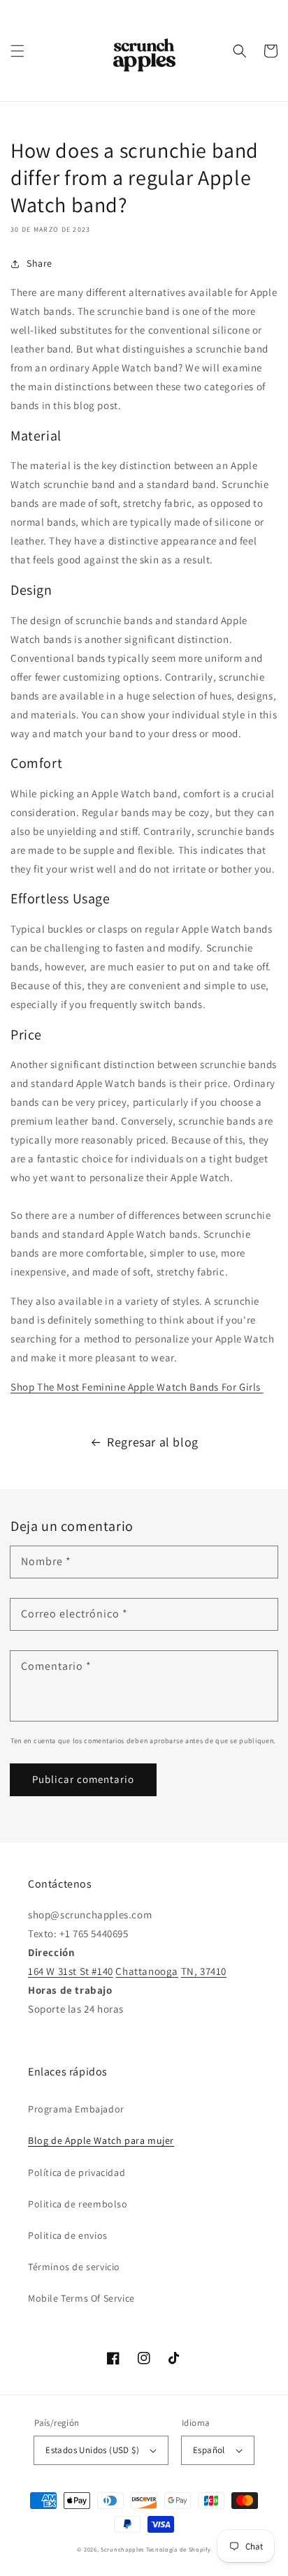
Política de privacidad (77, 2172)
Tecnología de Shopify (179, 2549)
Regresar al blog (153, 1442)
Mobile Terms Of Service (81, 2298)
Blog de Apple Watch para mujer (101, 2140)
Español (209, 2450)
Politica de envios (68, 2235)
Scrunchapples (122, 2549)
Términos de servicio (74, 2267)
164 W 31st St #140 (71, 1971)
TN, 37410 (204, 1971)
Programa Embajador (76, 2109)
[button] (17, 51)
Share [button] (39, 263)
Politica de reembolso (78, 2204)
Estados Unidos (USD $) (92, 2450)
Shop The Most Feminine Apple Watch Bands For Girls (137, 1387)
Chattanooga (147, 1971)
